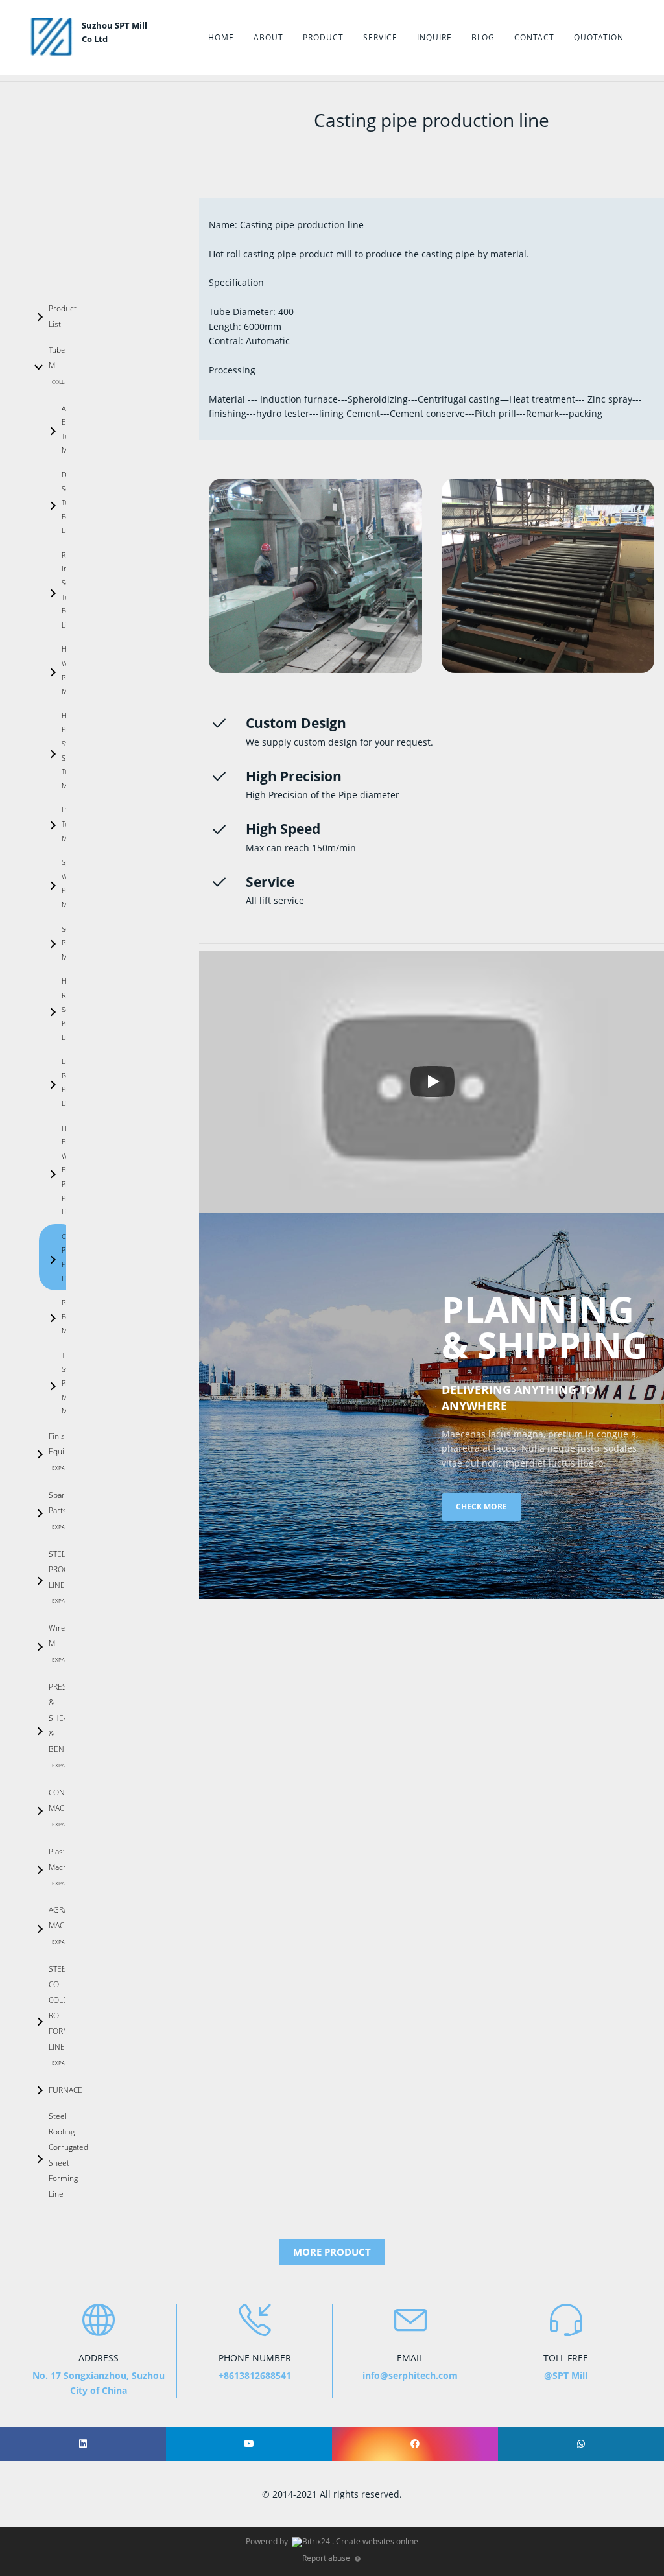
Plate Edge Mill (70, 1316)
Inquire (434, 37)
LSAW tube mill (70, 823)
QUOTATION (599, 37)
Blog (483, 37)
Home (221, 37)
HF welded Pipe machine (70, 670)
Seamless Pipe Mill (70, 943)
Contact (534, 37)
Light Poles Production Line (70, 1082)
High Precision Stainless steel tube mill (70, 750)
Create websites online (377, 2541)
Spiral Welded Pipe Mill (70, 883)
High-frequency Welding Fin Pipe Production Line (70, 1170)
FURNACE (57, 2090)
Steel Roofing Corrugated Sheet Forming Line (57, 2155)
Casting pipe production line (70, 1257)
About (268, 37)
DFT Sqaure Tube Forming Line (70, 502)
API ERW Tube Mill (69, 429)
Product (323, 37)
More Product (332, 2252)
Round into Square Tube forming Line (70, 590)
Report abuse (326, 2558)
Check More (481, 1507)
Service (380, 37)
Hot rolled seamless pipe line (70, 1009)
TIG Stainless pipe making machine (70, 1383)
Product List (57, 316)
